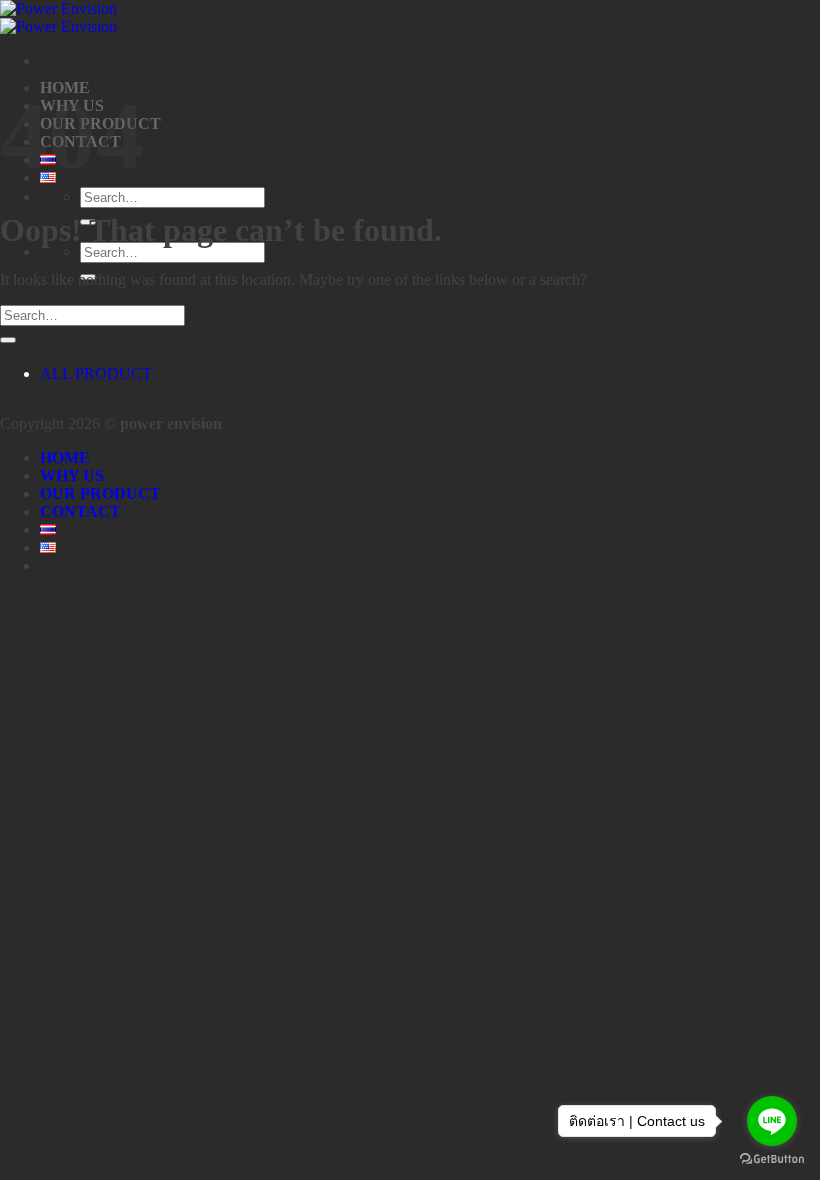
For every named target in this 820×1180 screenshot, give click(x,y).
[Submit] (8, 340)
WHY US (72, 475)
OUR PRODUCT (100, 493)
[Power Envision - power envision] (58, 17)
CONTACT (80, 511)
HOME (65, 457)
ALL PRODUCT (96, 373)
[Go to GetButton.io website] (772, 1159)
